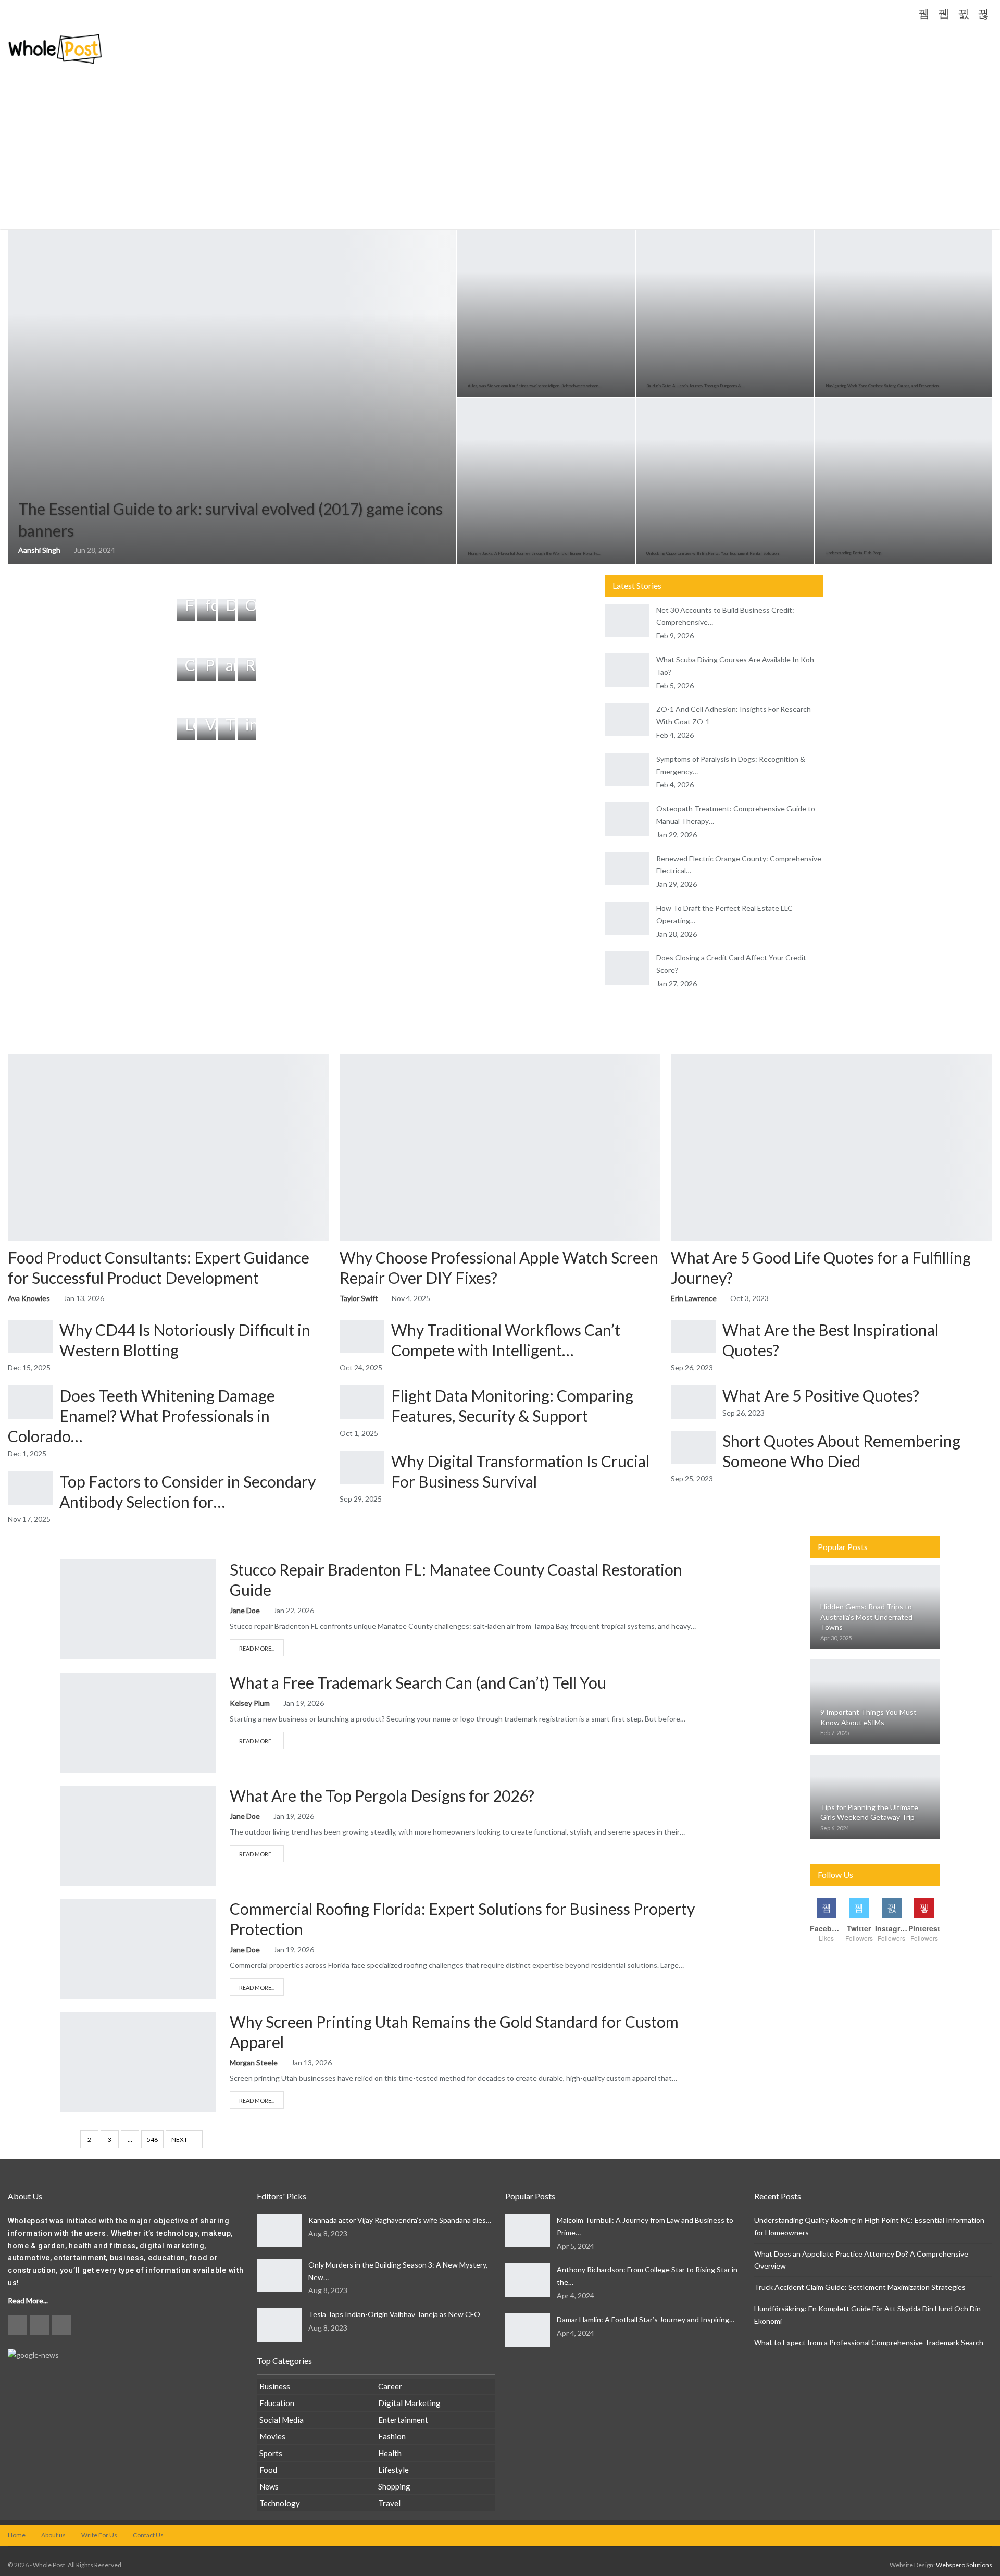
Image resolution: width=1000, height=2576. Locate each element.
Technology (280, 2503)
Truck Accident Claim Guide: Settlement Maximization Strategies (860, 2287)
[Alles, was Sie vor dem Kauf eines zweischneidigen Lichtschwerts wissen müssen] (546, 313)
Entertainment (403, 2420)
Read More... (257, 1648)
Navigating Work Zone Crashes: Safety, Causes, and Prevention (882, 386)
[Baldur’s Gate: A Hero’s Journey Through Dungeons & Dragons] (725, 313)
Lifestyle (393, 2470)
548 (152, 2140)
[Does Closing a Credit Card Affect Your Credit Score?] (627, 968)
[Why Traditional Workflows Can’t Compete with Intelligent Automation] (362, 1336)
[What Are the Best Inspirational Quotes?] (693, 1336)
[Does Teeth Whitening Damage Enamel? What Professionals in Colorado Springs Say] (30, 1402)
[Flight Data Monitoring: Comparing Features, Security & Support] (362, 1402)
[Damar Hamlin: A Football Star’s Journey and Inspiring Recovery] (528, 2330)
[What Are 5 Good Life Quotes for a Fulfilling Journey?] (832, 1147)
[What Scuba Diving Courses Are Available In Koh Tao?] (627, 670)
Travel (389, 2503)
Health (390, 2453)
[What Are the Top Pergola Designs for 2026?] (138, 1836)
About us (53, 2535)
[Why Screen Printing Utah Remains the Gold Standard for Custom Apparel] (138, 2062)
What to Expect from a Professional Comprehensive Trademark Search (869, 2342)
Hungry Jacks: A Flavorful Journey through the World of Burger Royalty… (534, 553)
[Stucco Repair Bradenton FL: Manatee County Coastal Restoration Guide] (138, 1609)
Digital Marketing (409, 2403)
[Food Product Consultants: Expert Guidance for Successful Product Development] (168, 1147)
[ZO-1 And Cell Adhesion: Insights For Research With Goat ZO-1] (627, 720)
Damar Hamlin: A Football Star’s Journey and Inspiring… (646, 2319)
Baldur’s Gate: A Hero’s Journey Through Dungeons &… (695, 386)
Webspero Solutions (964, 2565)
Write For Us (99, 2535)
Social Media (282, 2420)
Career (390, 2386)
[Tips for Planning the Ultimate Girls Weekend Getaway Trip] (875, 1797)
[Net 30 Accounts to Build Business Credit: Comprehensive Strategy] (627, 621)
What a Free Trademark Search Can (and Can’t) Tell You (418, 1682)
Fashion (392, 2436)
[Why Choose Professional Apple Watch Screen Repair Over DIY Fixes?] (500, 1147)
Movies (272, 2436)
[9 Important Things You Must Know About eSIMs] (875, 1702)
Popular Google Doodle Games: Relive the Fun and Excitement (188, 14)
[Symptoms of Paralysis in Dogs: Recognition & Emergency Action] (627, 770)
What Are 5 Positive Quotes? (821, 1395)
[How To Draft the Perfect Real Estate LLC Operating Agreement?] (627, 919)
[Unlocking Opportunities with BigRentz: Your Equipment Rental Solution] (725, 481)
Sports (271, 2453)
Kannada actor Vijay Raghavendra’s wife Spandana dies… (400, 2220)
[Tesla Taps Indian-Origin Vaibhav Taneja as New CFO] (279, 2325)
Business (69, 1683)
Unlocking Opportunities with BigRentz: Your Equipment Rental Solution (712, 553)
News (269, 2486)
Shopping (394, 2486)
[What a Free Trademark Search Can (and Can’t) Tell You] (138, 1723)
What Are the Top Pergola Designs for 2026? (382, 1795)
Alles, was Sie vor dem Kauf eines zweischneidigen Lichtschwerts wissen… (535, 386)
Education (277, 2403)
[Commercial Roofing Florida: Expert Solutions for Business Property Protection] (138, 1949)
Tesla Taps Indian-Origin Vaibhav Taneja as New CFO (394, 2314)
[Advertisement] (500, 152)
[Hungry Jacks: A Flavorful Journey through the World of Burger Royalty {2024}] (546, 481)
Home (17, 2535)
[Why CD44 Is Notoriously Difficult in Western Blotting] (30, 1336)
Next (180, 2140)
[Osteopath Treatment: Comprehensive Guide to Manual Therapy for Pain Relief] (627, 819)
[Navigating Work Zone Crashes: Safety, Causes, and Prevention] (904, 313)
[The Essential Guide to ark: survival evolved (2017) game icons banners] (232, 397)
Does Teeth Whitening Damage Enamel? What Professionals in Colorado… (141, 1416)
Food (268, 2470)
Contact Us (148, 2535)
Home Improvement (69, 1570)
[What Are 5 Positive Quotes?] (693, 1402)
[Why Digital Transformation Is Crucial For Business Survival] (362, 1468)
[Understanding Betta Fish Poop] (904, 481)
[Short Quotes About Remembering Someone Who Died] (693, 1447)
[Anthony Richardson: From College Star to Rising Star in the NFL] (528, 2280)
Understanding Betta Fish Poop (853, 553)
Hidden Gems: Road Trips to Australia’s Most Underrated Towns (866, 1617)
